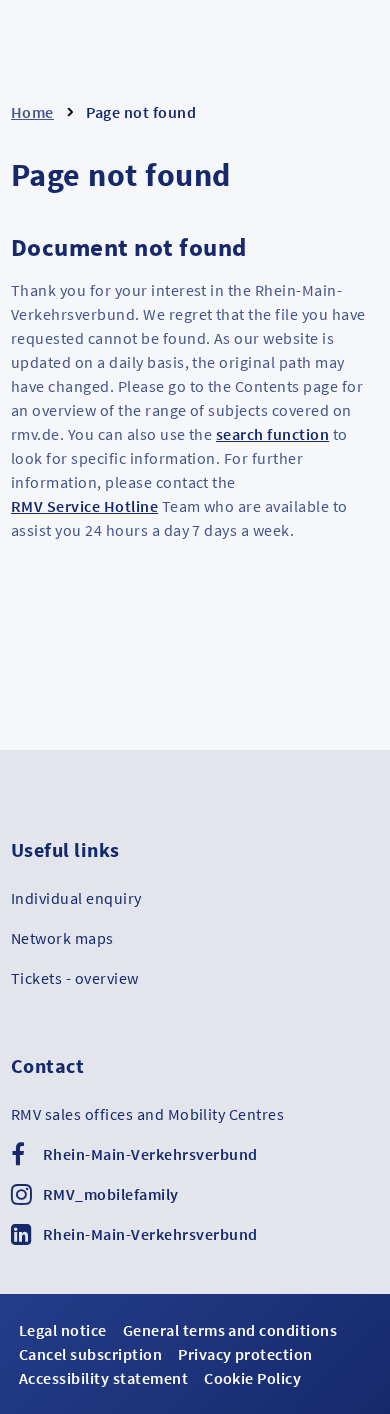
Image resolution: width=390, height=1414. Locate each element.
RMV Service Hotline (84, 506)
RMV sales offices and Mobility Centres (147, 1114)
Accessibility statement (103, 1378)
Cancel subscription (90, 1354)
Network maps (62, 938)
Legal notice (63, 1330)
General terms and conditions (230, 1330)
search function (272, 434)
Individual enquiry (76, 898)
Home (32, 112)
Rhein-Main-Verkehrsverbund (150, 1154)
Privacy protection (245, 1354)
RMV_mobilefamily (111, 1194)
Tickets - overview (75, 978)
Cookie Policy (252, 1378)
